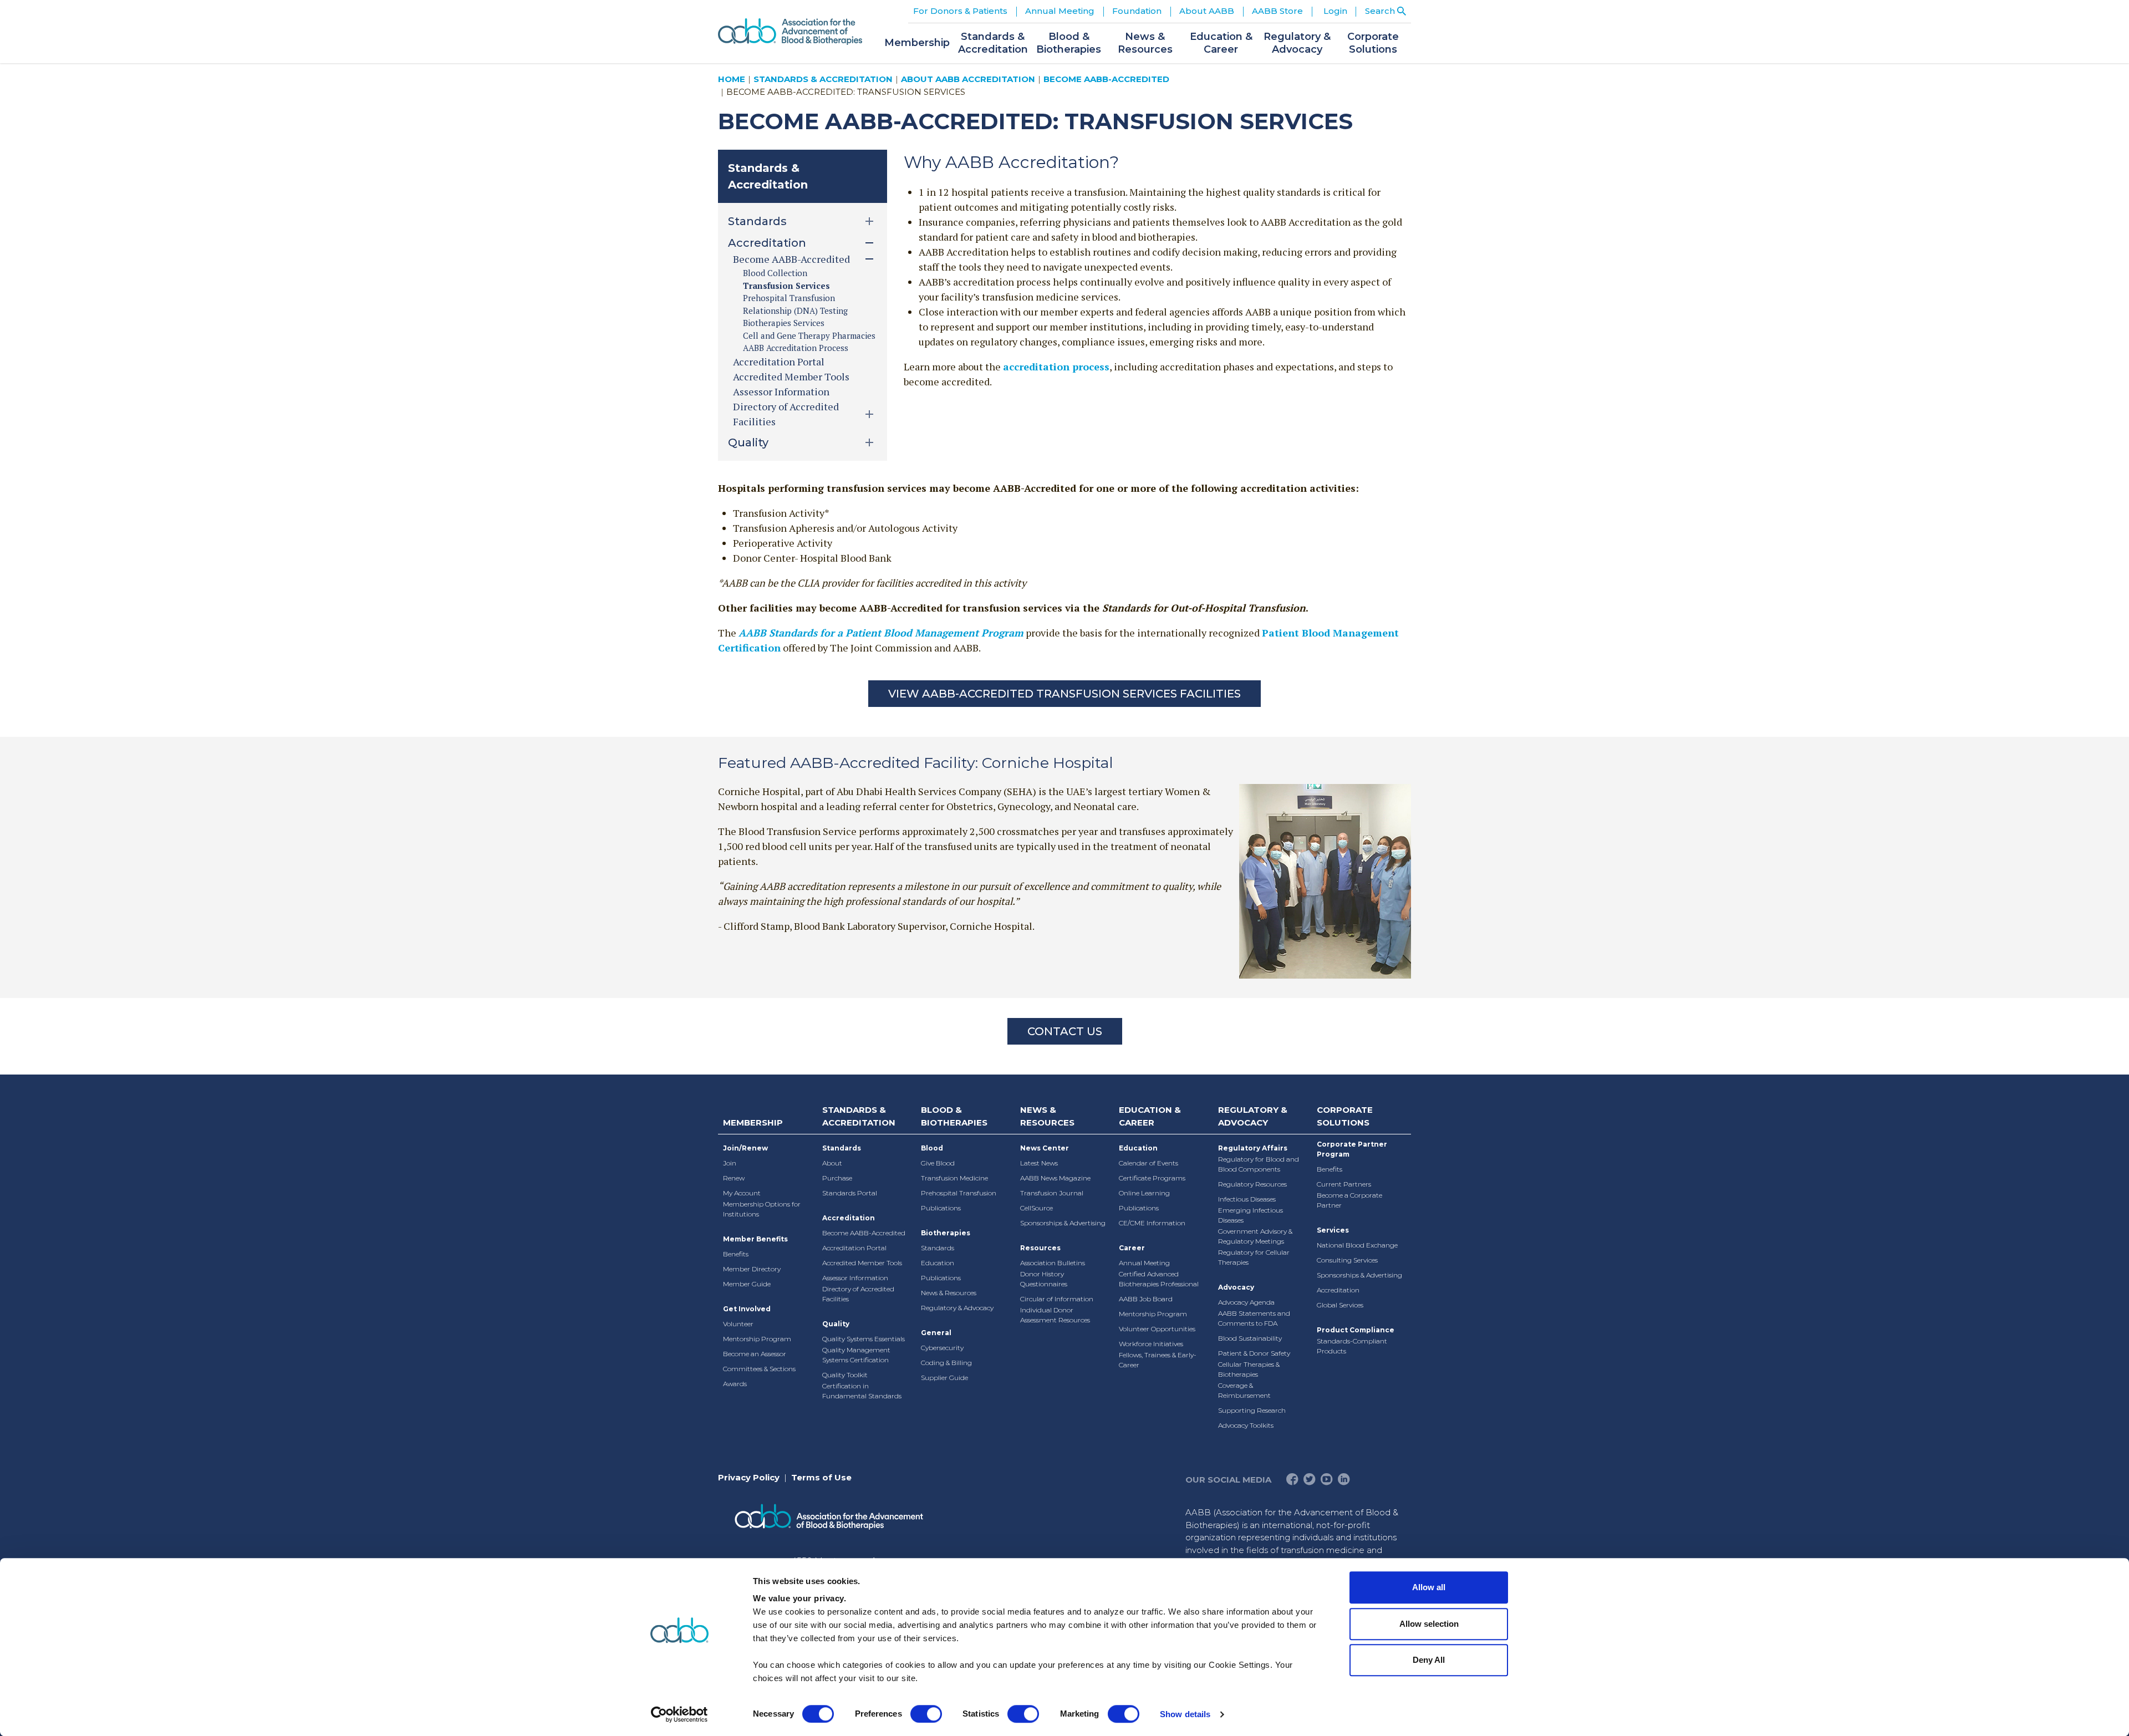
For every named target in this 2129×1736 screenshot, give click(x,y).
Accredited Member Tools (791, 376)
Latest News (1039, 1163)
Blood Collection (775, 273)
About (832, 1163)
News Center (1045, 1148)
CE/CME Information (1152, 1223)
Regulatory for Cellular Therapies (1254, 1257)
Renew (734, 1178)
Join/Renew (745, 1148)
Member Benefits (755, 1239)
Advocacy (1236, 1287)
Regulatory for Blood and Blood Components (1259, 1164)
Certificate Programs (1152, 1178)
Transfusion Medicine (954, 1178)
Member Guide (747, 1284)
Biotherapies (946, 1233)
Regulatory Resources (1252, 1184)
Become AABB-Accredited (1106, 79)
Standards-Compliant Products (1352, 1346)
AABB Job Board (1146, 1299)
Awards (735, 1384)
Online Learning (1144, 1193)
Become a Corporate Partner (1349, 1200)
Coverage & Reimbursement (1244, 1390)
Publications (941, 1208)
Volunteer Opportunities (1157, 1329)
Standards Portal (850, 1193)
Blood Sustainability (1250, 1338)
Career (1132, 1248)
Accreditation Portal (779, 362)
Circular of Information (1057, 1299)
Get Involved (747, 1309)
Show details (1185, 1714)
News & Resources (949, 1293)
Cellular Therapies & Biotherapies (1249, 1369)
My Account (742, 1193)
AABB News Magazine (1055, 1178)
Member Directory (752, 1269)
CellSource (1037, 1208)
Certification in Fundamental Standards (862, 1391)
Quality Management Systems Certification (856, 1355)
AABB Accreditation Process (796, 348)
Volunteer (738, 1324)
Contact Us (1065, 1031)
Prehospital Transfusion (789, 298)
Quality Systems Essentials (864, 1339)
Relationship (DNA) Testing (795, 310)
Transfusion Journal (1052, 1193)
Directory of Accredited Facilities (858, 1294)
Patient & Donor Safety (1254, 1353)
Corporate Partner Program (1352, 1149)
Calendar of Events (1148, 1163)
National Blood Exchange (1357, 1245)
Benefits (736, 1254)
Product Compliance (1356, 1330)
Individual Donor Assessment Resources (1055, 1315)
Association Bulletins (1053, 1263)
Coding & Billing (946, 1363)
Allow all (1429, 1587)
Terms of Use (821, 1477)
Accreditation (849, 1218)
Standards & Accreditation (823, 79)
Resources (1040, 1248)
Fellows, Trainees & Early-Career (1158, 1360)
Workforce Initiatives (1151, 1344)
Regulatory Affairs (1253, 1148)
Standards (842, 1148)
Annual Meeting (1144, 1263)
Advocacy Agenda (1246, 1302)
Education (938, 1263)
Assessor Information (781, 391)
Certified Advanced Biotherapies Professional (1159, 1279)
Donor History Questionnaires (1044, 1279)
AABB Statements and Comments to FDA (1254, 1318)
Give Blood (938, 1163)
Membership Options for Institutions (762, 1209)
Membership (753, 1122)
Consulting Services (1347, 1260)
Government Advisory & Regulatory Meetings (1255, 1236)
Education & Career (1150, 1116)
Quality (836, 1324)
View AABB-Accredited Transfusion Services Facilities (1064, 694)
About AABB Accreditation (968, 79)
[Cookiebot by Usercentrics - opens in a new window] (679, 1714)
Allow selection (1429, 1624)
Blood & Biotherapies (954, 1116)
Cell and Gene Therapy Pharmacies (809, 335)
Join (730, 1163)
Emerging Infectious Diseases (1251, 1215)
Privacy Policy (749, 1477)
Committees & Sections (759, 1369)
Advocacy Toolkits (1246, 1425)
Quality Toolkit (845, 1375)
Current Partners (1344, 1184)
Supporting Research (1252, 1410)
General (936, 1333)
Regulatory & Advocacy (957, 1308)
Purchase (837, 1178)
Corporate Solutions (1345, 1116)
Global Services (1340, 1305)
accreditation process (1056, 366)
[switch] (926, 1714)
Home (732, 79)
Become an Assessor (755, 1354)
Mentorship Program (757, 1339)
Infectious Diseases (1247, 1199)
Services (1333, 1230)
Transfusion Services (786, 286)
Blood (932, 1148)
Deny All (1429, 1660)
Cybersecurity (942, 1348)
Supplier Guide (944, 1378)
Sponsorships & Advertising (1063, 1223)
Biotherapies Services (784, 323)
